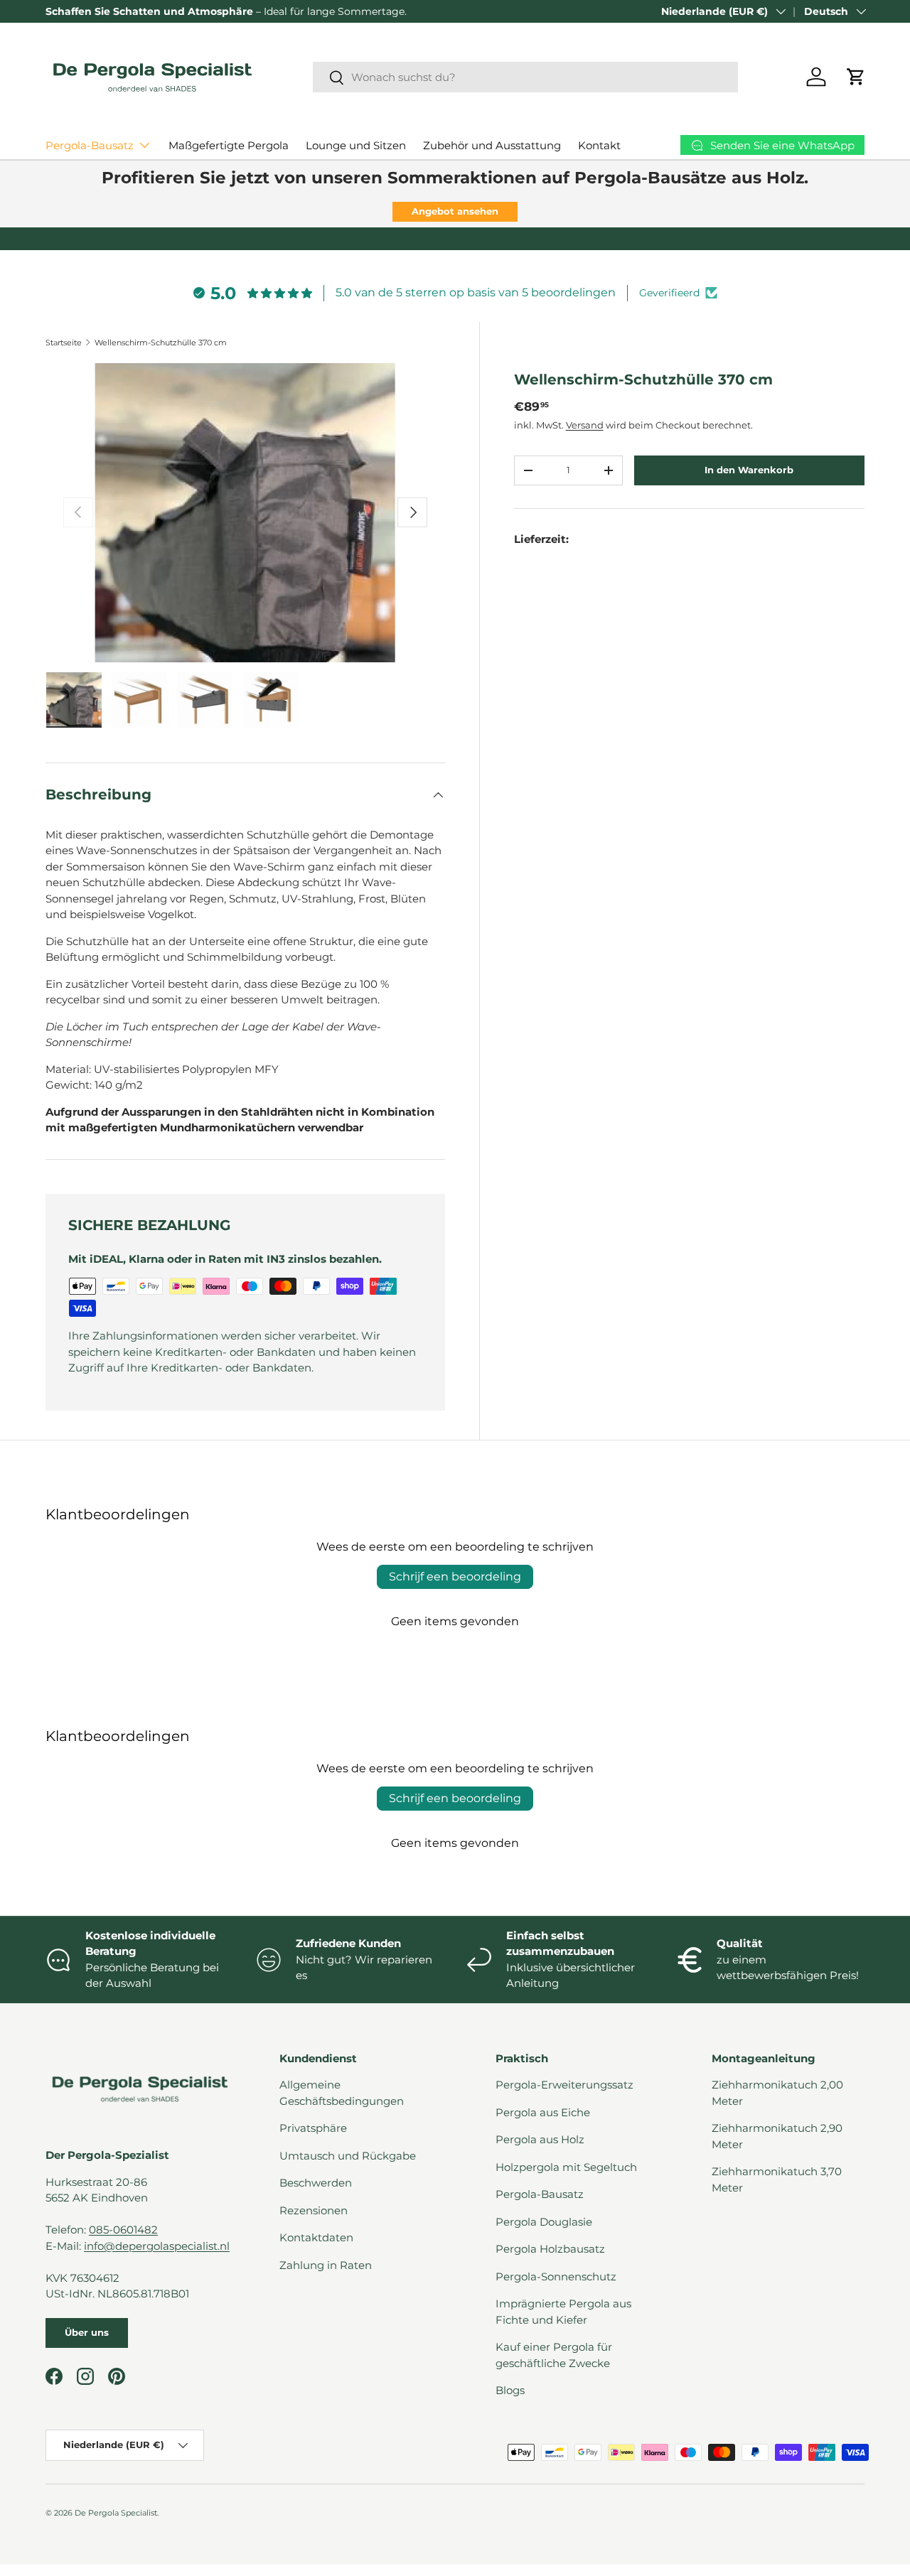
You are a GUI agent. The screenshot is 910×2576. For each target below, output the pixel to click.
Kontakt (599, 145)
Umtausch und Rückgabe (348, 2156)
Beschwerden (316, 2183)
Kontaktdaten (316, 2237)
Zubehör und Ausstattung (492, 145)
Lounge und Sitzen (356, 145)
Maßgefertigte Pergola (229, 145)
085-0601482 (123, 2230)
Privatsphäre (313, 2128)
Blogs (510, 2390)
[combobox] (526, 77)
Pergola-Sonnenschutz (556, 2276)
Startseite (64, 343)
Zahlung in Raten (326, 2265)
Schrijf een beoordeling (455, 1577)
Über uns (87, 2332)
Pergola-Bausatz (90, 145)
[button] (856, 77)
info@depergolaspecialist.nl (157, 2246)
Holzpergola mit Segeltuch (566, 2167)
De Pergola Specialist (116, 2513)
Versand (585, 425)
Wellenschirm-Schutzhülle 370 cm (161, 343)
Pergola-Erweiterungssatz (564, 2085)
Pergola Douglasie (544, 2222)
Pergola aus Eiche (543, 2112)
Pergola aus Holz (540, 2139)
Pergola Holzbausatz (550, 2249)
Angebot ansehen (455, 211)
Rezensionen (314, 2210)
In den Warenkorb (749, 470)
